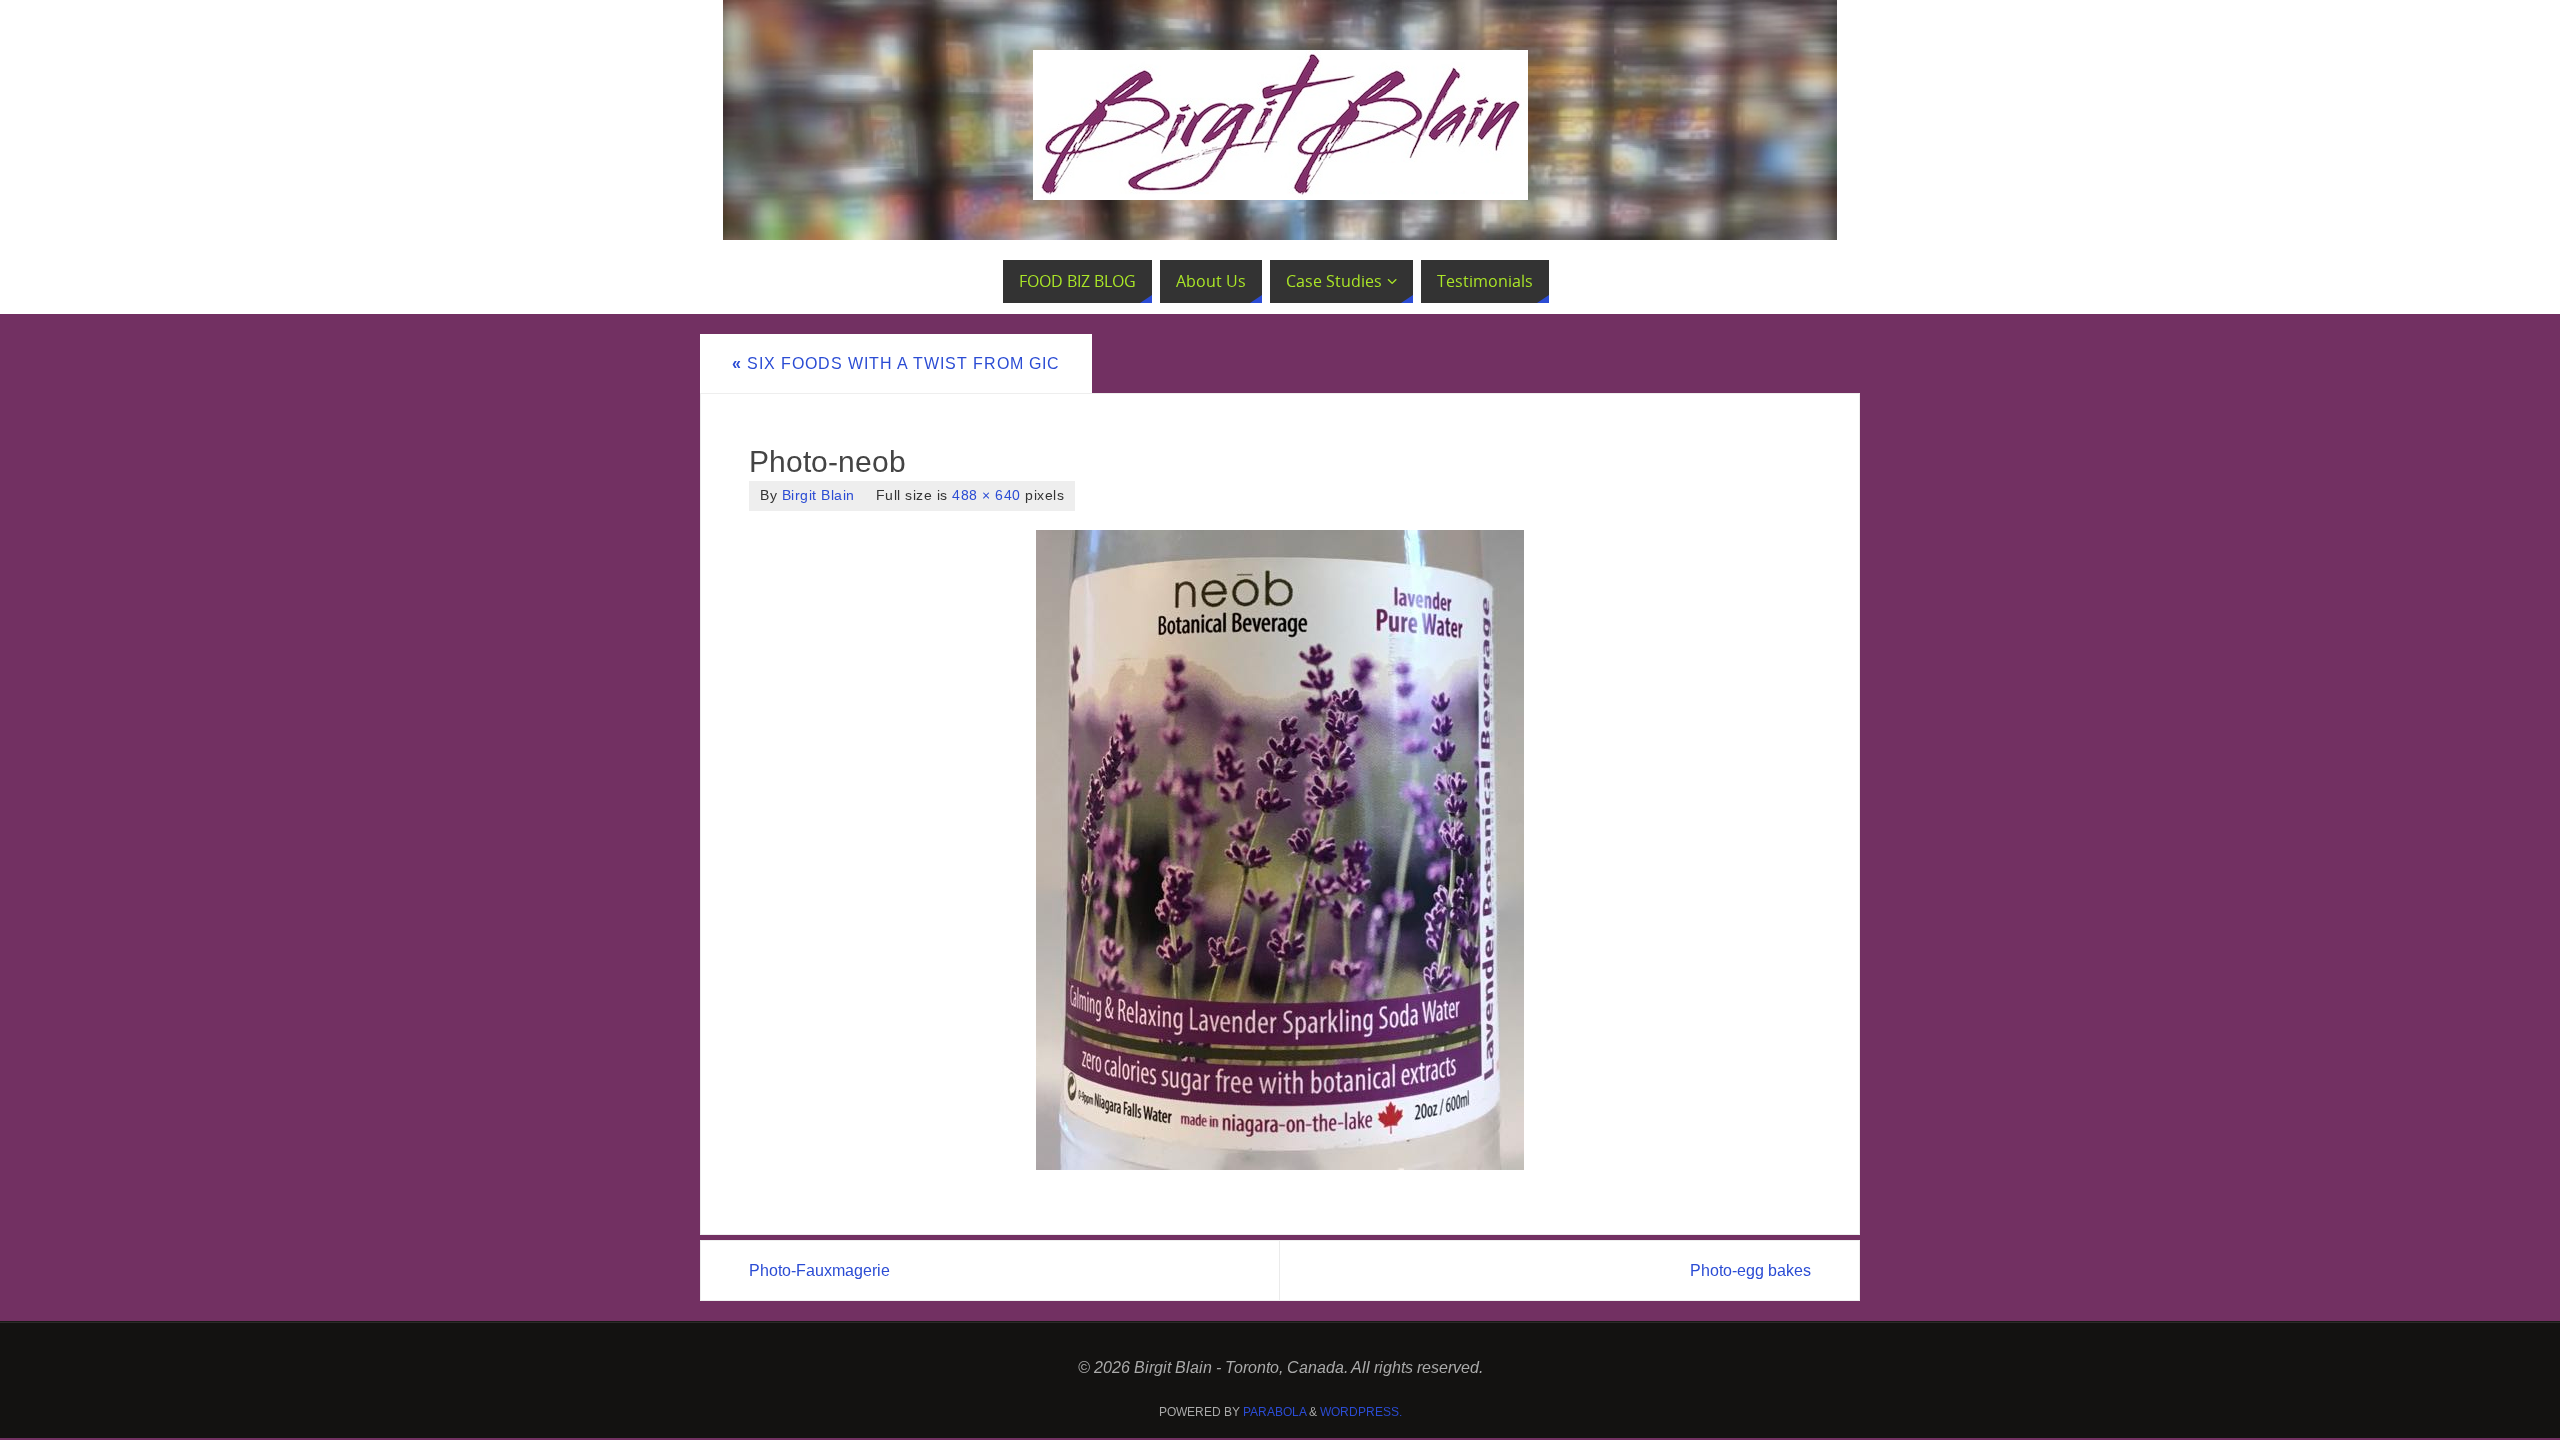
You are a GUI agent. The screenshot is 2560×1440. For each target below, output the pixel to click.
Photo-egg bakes (1750, 1270)
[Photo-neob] (1280, 850)
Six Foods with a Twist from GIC (896, 363)
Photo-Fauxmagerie (819, 1270)
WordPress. (1361, 1412)
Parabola (1274, 1412)
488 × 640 (986, 495)
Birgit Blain (818, 495)
